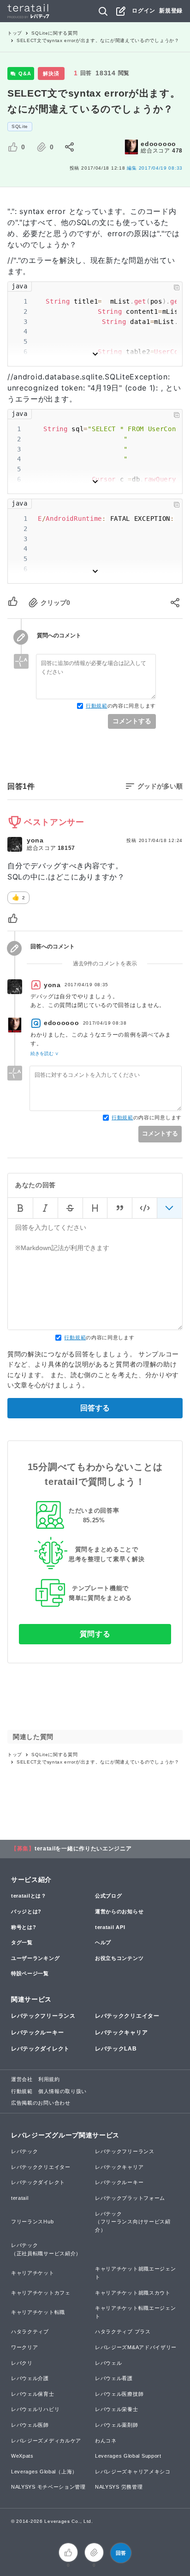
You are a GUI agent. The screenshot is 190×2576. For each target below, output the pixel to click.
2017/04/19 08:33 (155, 168)
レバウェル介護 (30, 2378)
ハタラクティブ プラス (123, 2332)
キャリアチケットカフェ (41, 2293)
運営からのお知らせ (119, 1911)
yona (35, 840)
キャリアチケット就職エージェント (136, 2273)
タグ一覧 (22, 1942)
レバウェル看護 (114, 2378)
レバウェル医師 (30, 2425)
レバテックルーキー (37, 2033)
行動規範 (97, 706)
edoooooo (158, 144)
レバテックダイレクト (40, 2049)
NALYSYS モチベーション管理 (48, 2487)
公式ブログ (109, 1896)
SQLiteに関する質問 (54, 33)
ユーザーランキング (35, 1958)
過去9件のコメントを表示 (105, 964)
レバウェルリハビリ (35, 2409)
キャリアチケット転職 (38, 2312)
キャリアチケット (33, 2273)
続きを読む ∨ (45, 1053)
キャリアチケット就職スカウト (133, 2293)
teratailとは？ (29, 1896)
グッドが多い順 (160, 786)
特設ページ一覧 (30, 1973)
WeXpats (22, 2456)
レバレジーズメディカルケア (46, 2441)
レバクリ (22, 2363)
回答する (95, 1408)
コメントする (132, 721)
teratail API (110, 1927)
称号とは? (24, 1927)
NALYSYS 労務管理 (119, 2487)
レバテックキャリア (121, 2033)
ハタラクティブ (30, 2332)
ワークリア (25, 2347)
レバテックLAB (116, 2049)
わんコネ (106, 2441)
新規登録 (171, 11)
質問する (95, 1634)
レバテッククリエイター (127, 2016)
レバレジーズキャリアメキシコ (133, 2472)
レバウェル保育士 (33, 2394)
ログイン (144, 11)
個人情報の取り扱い (62, 2091)
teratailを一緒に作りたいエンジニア (83, 1849)
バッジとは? (26, 1911)
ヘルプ (103, 1942)
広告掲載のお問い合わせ (41, 2103)
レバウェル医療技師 (119, 2394)
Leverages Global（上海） (44, 2472)
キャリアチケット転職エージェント (136, 2312)
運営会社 (22, 2079)
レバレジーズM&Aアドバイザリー (136, 2347)
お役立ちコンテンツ (119, 1958)
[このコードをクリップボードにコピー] (177, 287)
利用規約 (49, 2079)
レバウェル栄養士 (117, 2409)
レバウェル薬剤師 (117, 2425)
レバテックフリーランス (43, 2016)
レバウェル (109, 2363)
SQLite (20, 126)
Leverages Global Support (128, 2456)
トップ (15, 33)
